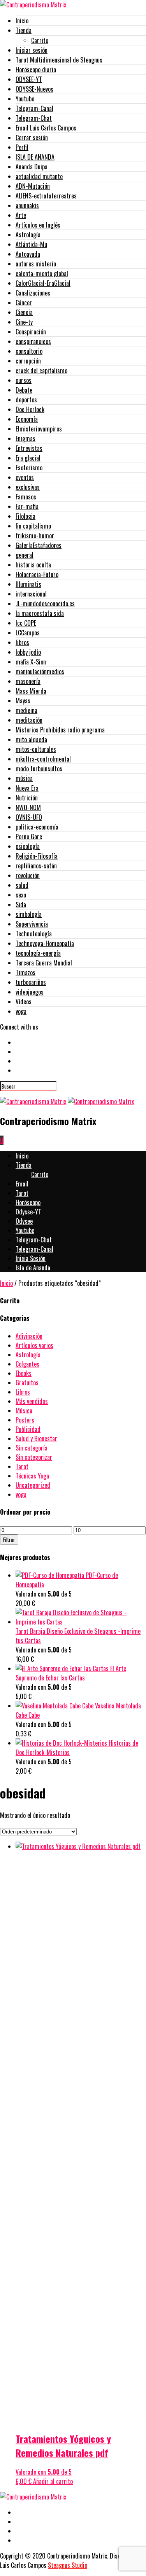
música (24, 778)
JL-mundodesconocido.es (45, 604)
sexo (21, 895)
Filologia (26, 516)
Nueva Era (27, 788)
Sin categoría (32, 1448)
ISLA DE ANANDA (35, 157)
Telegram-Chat (34, 118)
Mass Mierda (31, 691)
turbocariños (31, 982)
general (25, 555)
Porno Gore (29, 837)
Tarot (22, 1193)
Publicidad (28, 1429)
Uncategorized (33, 1485)
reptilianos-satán (36, 866)
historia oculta (33, 565)
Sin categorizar (34, 1457)
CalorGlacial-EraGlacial (43, 283)
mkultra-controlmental (43, 759)
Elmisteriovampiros (39, 429)
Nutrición (27, 798)
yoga (21, 1011)
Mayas (23, 701)
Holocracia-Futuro (37, 574)
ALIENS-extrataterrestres (46, 196)
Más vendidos (32, 1401)
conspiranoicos (33, 341)
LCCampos (28, 633)
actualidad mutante (39, 176)
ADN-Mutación (33, 186)
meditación (29, 720)
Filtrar (9, 1539)
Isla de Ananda (33, 1268)
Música (24, 1411)
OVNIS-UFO (29, 817)
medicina (26, 710)
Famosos (26, 497)
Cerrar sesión (32, 137)
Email (22, 1184)
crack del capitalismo (41, 370)
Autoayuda (28, 254)
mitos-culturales (36, 749)
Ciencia (24, 312)
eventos (25, 477)
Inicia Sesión (31, 1258)
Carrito (40, 40)
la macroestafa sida (40, 613)
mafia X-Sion (31, 662)
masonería (28, 681)
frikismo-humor (35, 536)
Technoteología (34, 934)
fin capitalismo (33, 526)
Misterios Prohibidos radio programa (60, 730)
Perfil (22, 147)
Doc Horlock (30, 409)
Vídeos (24, 1002)
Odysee (24, 1221)
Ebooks (24, 1373)
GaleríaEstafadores (39, 545)
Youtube (25, 99)
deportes (26, 400)
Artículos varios (34, 1345)
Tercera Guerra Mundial (44, 963)
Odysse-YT (28, 1212)
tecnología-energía (38, 953)
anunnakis (27, 205)
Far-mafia (27, 506)
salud (22, 885)
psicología (28, 846)
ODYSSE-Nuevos (34, 89)
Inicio (22, 21)
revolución (28, 875)
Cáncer (24, 303)
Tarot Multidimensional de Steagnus (59, 60)
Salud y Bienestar (36, 1438)
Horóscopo (28, 1202)
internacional (31, 594)
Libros (23, 1392)
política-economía (37, 827)
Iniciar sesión (32, 50)
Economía (27, 419)
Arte (21, 215)
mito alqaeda (31, 739)
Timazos (26, 972)
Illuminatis (28, 584)
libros (22, 642)
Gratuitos (27, 1383)
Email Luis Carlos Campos (46, 128)
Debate (24, 390)
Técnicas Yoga (32, 1476)
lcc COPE (26, 623)
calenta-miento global (42, 273)
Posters (25, 1420)
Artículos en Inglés (38, 225)
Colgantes (27, 1364)
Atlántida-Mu (31, 244)
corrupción (28, 361)
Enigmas (26, 438)
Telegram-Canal (34, 108)
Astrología (28, 235)
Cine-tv (24, 322)
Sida (21, 904)
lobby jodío (28, 652)
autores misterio (36, 264)
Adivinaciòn (29, 1336)
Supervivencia (32, 924)
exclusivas (28, 487)
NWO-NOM (28, 807)
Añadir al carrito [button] (53, 2481)
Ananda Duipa (32, 167)
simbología (29, 914)
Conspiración (31, 332)
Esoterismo (29, 468)
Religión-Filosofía (37, 856)
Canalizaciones (33, 293)
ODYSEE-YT (29, 79)
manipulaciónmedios (40, 671)
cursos (24, 380)
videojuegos (30, 992)
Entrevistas (29, 448)
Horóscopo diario (36, 70)
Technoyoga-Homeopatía (45, 943)
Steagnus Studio (68, 2565)
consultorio (29, 351)
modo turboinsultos (39, 769)
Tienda (24, 30)
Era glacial (28, 458)
